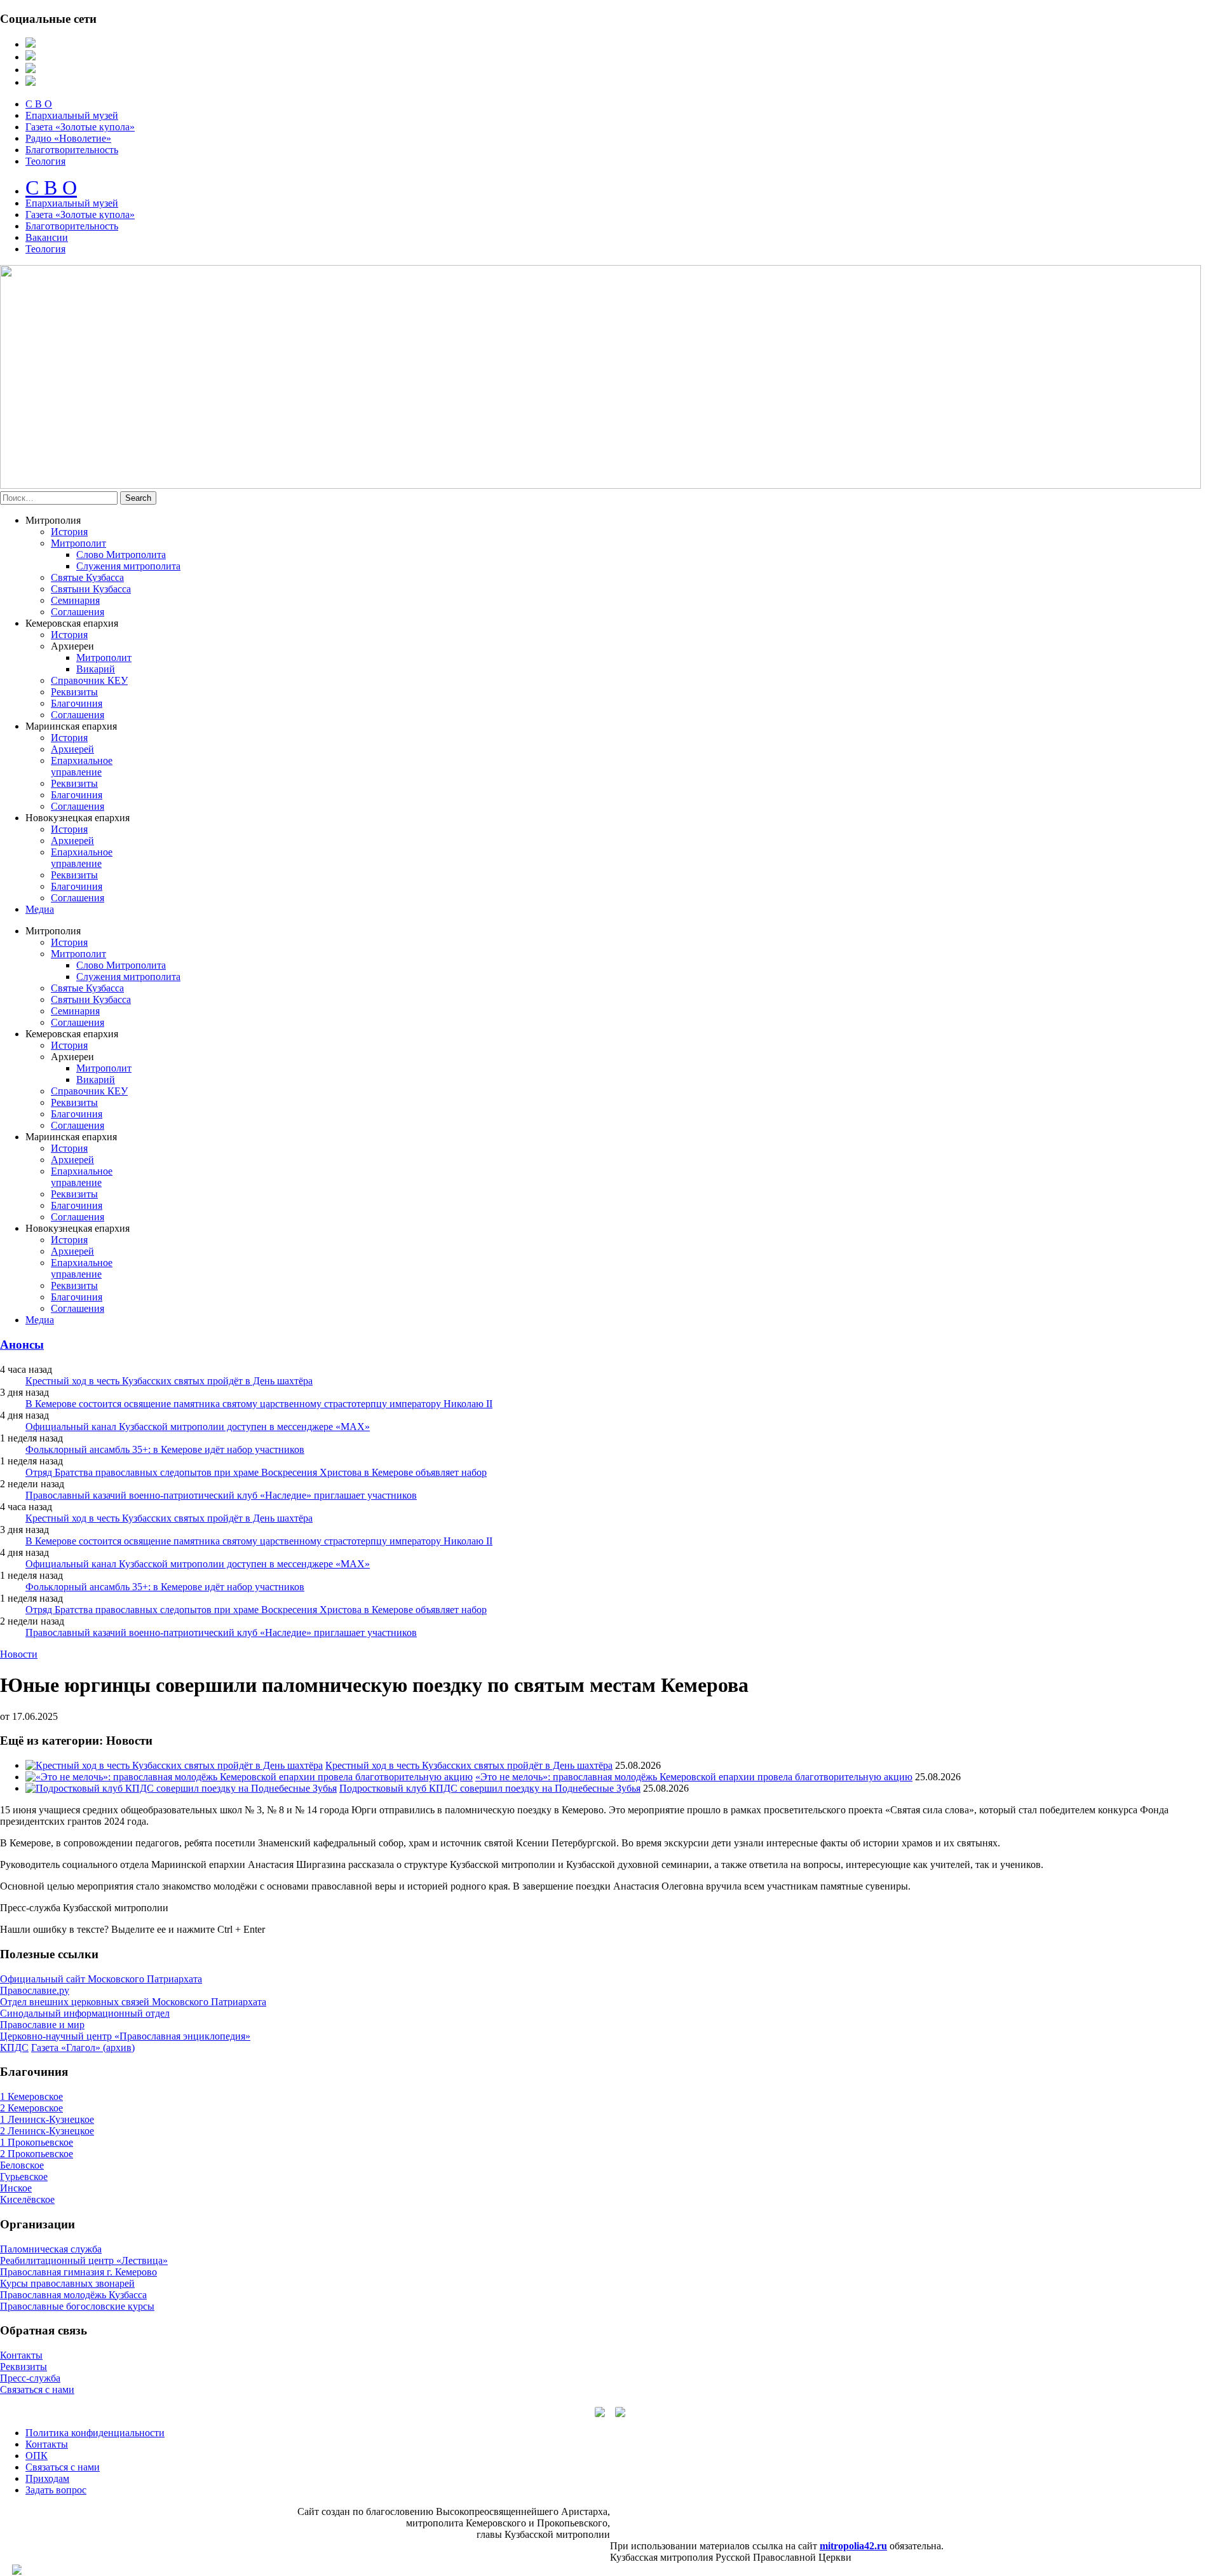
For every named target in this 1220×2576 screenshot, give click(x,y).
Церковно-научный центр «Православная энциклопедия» (125, 2036)
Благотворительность (72, 150)
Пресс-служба (30, 2378)
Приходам (47, 2478)
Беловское (22, 2165)
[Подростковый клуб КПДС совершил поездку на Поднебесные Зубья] (181, 1788)
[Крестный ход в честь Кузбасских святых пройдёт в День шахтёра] (174, 1765)
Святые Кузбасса (87, 577)
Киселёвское (27, 2199)
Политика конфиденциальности (95, 2433)
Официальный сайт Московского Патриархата (101, 1979)
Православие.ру (35, 1990)
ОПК (37, 2456)
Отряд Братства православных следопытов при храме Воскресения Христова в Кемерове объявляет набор (256, 1472)
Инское (16, 2188)
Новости (19, 1654)
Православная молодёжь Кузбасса (73, 2295)
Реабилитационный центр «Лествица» (84, 2260)
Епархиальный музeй (72, 203)
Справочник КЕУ (89, 680)
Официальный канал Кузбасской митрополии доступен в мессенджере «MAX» (198, 1427)
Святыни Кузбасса (91, 589)
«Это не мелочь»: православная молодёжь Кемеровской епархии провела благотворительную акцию (694, 1777)
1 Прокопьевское (37, 2142)
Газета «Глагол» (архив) (83, 2048)
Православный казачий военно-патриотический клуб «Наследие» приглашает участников (221, 1495)
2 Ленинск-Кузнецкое (47, 2131)
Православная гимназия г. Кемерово (78, 2272)
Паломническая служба (51, 2249)
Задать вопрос (56, 2490)
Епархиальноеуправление (82, 766)
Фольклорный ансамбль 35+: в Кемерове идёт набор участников (165, 1449)
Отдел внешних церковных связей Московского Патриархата (133, 2002)
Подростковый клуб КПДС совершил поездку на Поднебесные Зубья (490, 1788)
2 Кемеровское (31, 2108)
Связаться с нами (37, 2389)
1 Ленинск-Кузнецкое (47, 2119)
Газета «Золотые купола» (80, 127)
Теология (45, 161)
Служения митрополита (128, 566)
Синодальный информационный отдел (85, 2013)
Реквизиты (74, 692)
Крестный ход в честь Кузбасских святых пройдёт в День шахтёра (169, 1381)
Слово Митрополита (121, 555)
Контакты (21, 2355)
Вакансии (47, 237)
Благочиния (77, 703)
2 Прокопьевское (37, 2154)
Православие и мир (42, 2025)
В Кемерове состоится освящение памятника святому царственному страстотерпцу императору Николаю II (259, 1404)
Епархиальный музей (72, 115)
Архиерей (72, 749)
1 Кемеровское (31, 2096)
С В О (39, 104)
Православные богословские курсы (77, 2306)
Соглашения (78, 612)
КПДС (14, 2048)
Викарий (96, 669)
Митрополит (78, 543)
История (69, 532)
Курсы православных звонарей (67, 2283)
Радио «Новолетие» (68, 138)
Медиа (40, 909)
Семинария (75, 600)
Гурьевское (24, 2177)
